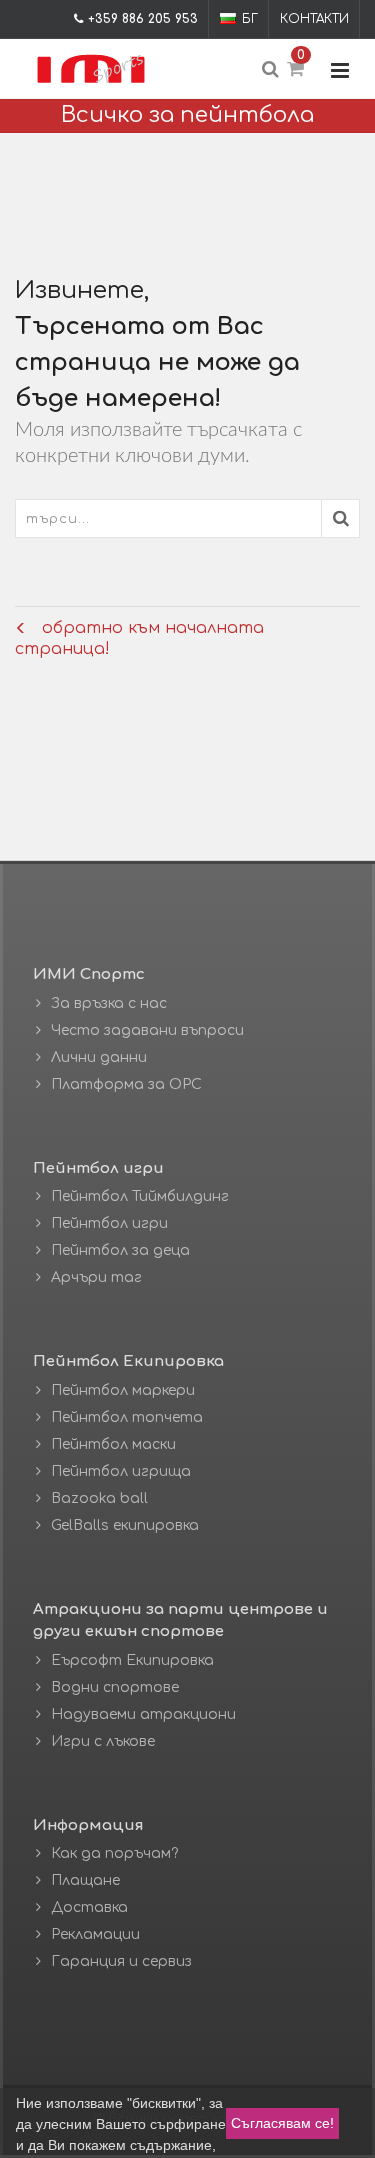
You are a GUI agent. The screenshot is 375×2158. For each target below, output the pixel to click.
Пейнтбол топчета (127, 1417)
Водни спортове (115, 1687)
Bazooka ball (99, 1498)
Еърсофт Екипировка (132, 1660)
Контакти (314, 19)
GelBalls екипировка (125, 1525)
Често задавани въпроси (147, 1030)
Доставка (89, 1907)
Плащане (85, 1880)
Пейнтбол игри (109, 1223)
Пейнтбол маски (113, 1444)
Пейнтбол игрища (121, 1471)
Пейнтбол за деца (120, 1250)
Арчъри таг (96, 1277)
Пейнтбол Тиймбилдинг (140, 1196)
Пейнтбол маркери (123, 1390)
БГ (250, 19)
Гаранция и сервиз (121, 1961)
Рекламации (95, 1934)
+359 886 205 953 (143, 19)
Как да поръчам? (114, 1853)
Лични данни (99, 1057)
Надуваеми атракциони (143, 1714)
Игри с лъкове (103, 1741)
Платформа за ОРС (126, 1084)
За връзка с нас (109, 1003)
